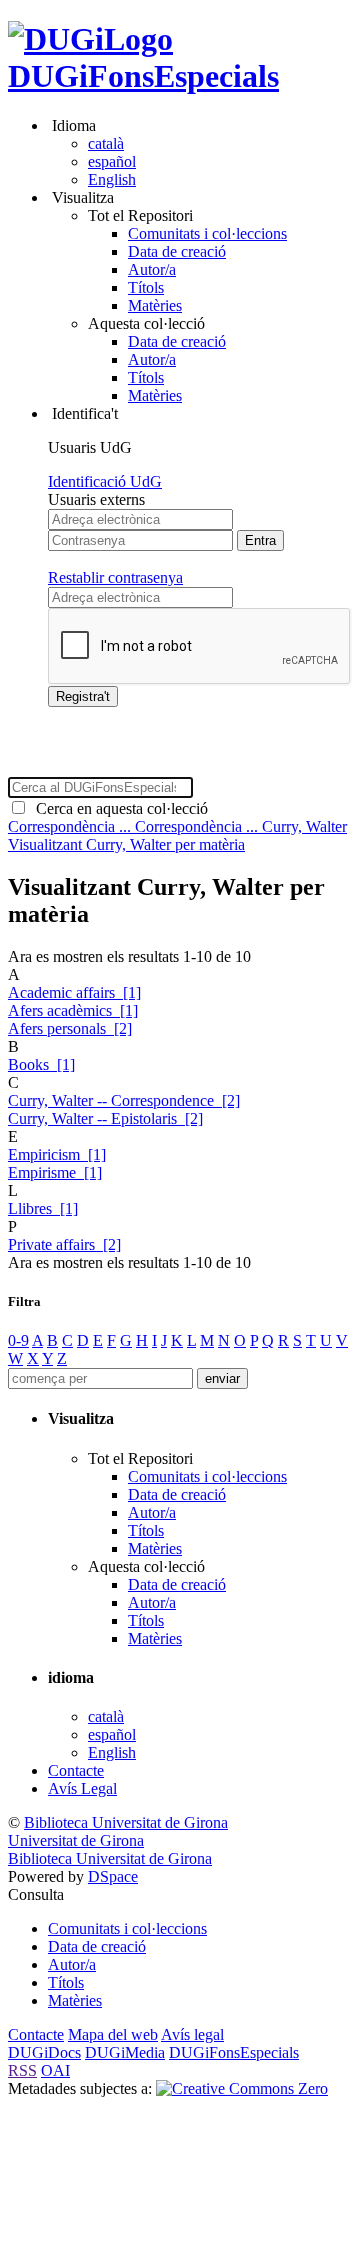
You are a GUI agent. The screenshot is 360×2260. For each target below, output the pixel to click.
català (106, 143)
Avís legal (192, 2034)
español (112, 161)
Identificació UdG (105, 481)
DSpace (113, 1876)
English (112, 179)
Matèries (155, 305)
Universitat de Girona (76, 1840)
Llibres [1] (43, 1208)
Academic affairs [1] (74, 992)
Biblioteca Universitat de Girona (126, 1822)
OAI (55, 2070)
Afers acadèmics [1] (73, 1010)
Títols (146, 287)
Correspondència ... (71, 826)
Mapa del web (113, 2034)
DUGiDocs (44, 2052)
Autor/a (152, 269)
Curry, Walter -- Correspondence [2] (124, 1100)
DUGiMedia (125, 2052)
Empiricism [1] (57, 1154)
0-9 (18, 1340)
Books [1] (41, 1064)
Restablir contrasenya (115, 577)
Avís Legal (82, 1788)
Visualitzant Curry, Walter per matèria (126, 844)
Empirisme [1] (55, 1172)
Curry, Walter (304, 826)
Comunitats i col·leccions (207, 233)
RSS (22, 2070)
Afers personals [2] (70, 1028)
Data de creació (177, 251)
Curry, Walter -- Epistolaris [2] (105, 1118)
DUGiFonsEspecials (143, 76)
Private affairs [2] (64, 1244)
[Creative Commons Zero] (242, 2088)
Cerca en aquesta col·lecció (118, 808)
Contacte (76, 1770)
